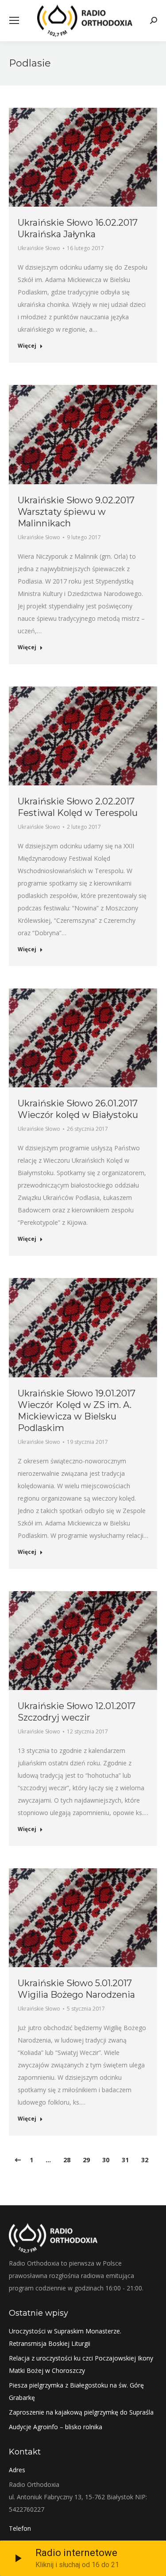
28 (67, 2160)
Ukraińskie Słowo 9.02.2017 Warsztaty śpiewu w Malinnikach (76, 512)
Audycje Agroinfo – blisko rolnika (56, 2427)
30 (106, 2160)
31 (125, 2160)
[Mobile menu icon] (14, 20)
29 (86, 2160)
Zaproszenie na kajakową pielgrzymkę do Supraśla (81, 2412)
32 (145, 2160)
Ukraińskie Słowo (39, 248)
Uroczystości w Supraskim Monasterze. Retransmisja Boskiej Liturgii (65, 2337)
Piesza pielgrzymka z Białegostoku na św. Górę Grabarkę (76, 2391)
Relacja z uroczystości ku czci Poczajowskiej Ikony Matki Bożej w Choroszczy (81, 2364)
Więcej (27, 346)
